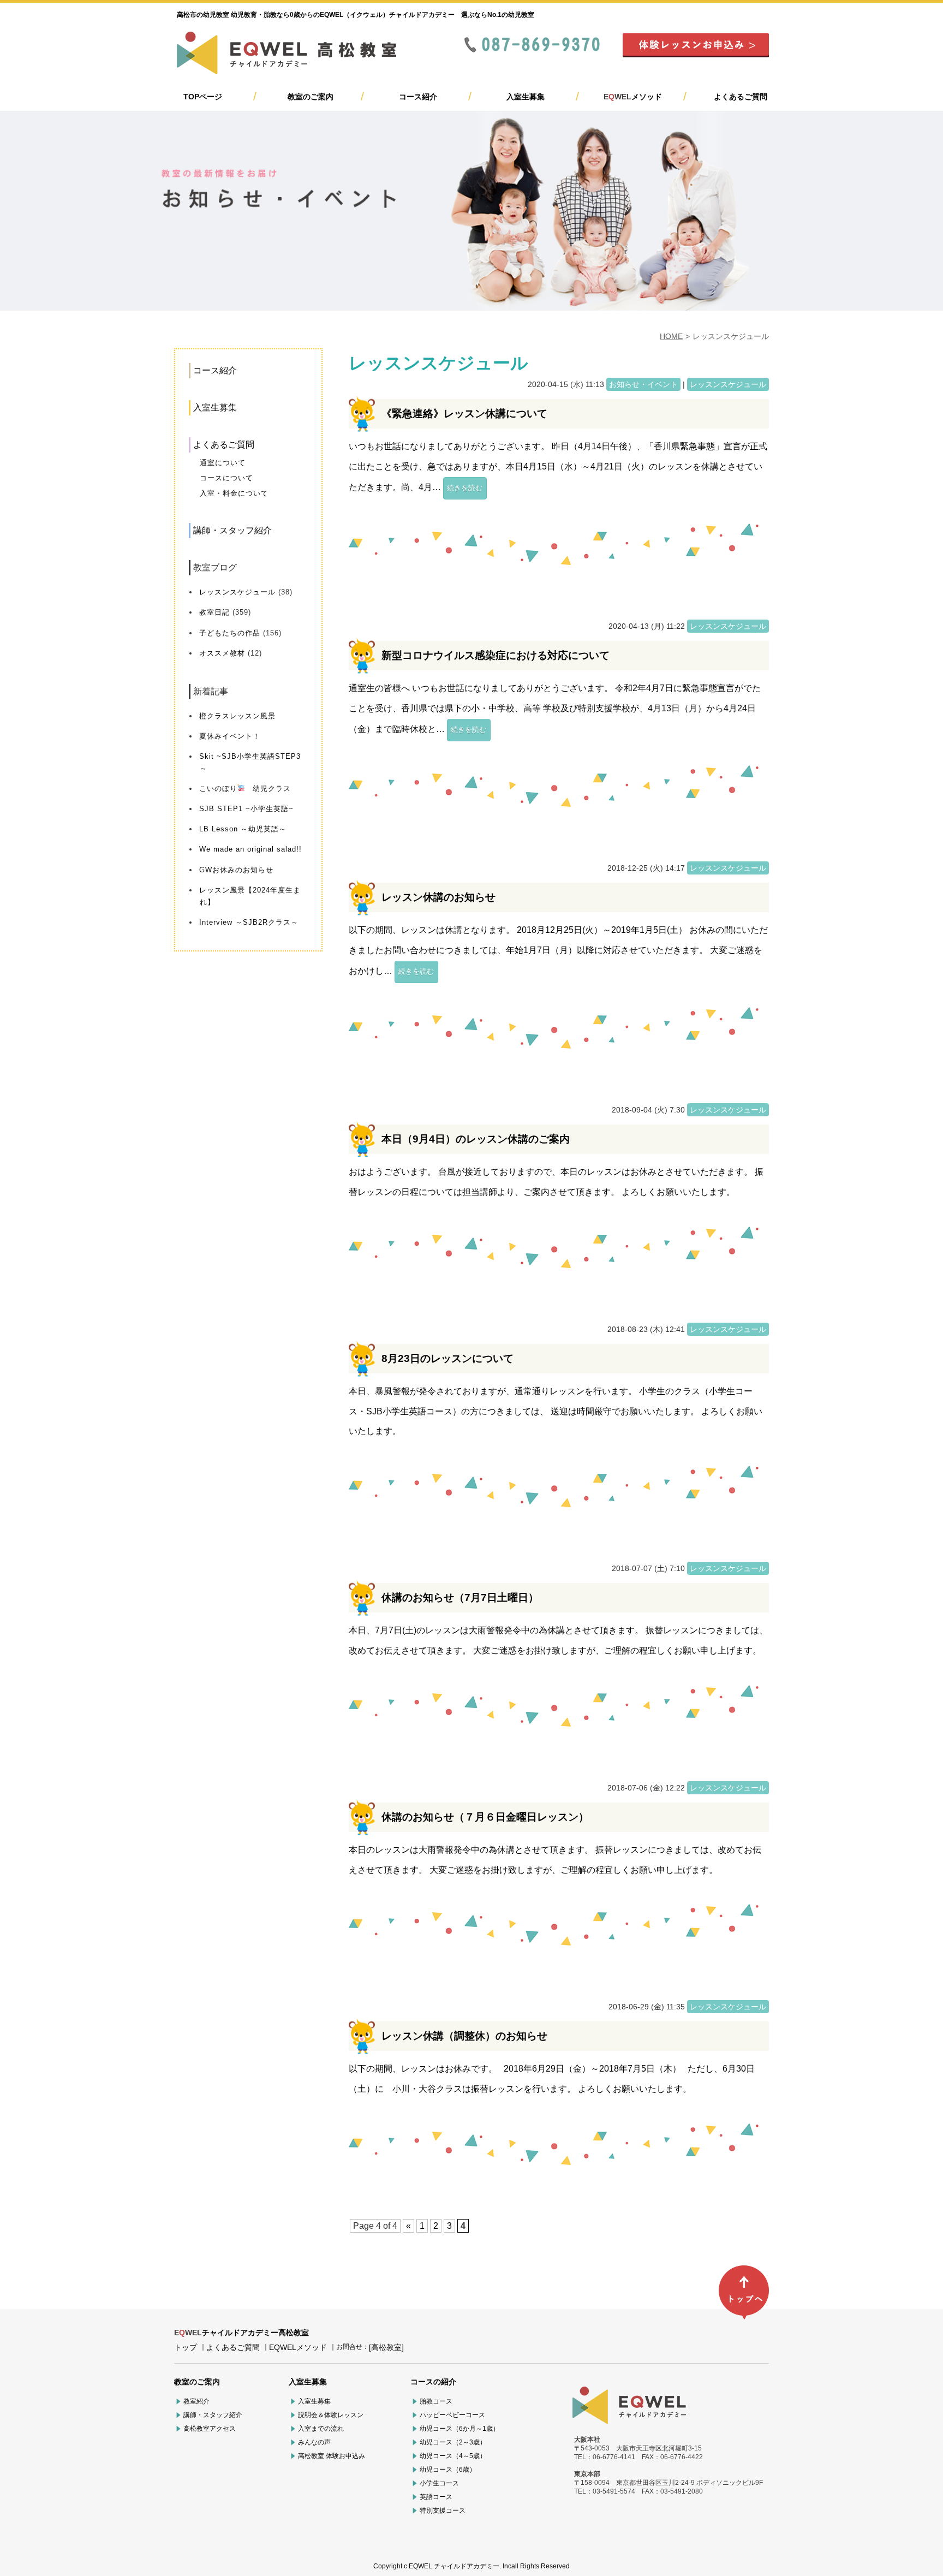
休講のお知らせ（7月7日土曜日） (460, 1598)
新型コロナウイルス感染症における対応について (496, 655)
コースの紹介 (433, 2382)
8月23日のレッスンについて (447, 1358)
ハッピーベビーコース (452, 2415)
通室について (223, 463)
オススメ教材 (222, 653)
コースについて (226, 478)
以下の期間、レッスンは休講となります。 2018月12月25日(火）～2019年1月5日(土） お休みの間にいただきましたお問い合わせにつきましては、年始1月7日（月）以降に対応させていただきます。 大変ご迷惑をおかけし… (558, 950)
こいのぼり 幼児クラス (245, 789)
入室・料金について (234, 493)
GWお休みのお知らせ (236, 870)
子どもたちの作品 (230, 633)
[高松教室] (386, 2347)
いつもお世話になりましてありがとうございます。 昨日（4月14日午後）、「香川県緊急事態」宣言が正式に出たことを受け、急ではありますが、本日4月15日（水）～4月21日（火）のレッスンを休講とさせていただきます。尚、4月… (558, 467)
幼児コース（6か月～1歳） (459, 2429)
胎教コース (436, 2401)
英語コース (436, 2497)
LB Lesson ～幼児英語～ (243, 829)
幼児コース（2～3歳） (453, 2442)
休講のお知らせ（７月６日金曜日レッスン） (485, 1817)
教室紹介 (196, 2401)
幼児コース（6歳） (448, 2470)
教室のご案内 (311, 97)
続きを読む (465, 488)
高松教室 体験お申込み (332, 2456)
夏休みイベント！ (230, 736)
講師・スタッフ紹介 (232, 530)
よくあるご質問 (741, 97)
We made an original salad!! (250, 849)
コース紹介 (418, 97)
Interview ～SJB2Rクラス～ (249, 922)
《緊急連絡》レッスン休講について (464, 414)
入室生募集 (526, 97)
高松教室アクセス (210, 2429)
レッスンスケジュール (237, 592)
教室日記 (214, 612)
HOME (671, 336)
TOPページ (203, 97)
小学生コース (439, 2483)
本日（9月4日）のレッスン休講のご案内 (476, 1139)
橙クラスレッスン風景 (237, 716)
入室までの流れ (321, 2429)
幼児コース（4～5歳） (453, 2456)
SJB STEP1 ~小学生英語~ (246, 809)
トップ (186, 2347)
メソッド (633, 97)
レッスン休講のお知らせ (438, 897)
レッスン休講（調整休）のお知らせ (464, 2036)
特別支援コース (443, 2510)
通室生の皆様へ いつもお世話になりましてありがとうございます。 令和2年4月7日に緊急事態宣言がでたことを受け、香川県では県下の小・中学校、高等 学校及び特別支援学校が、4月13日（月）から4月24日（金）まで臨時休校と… (555, 709)
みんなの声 (314, 2442)
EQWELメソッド (298, 2347)
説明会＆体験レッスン (331, 2415)
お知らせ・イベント (643, 384)
